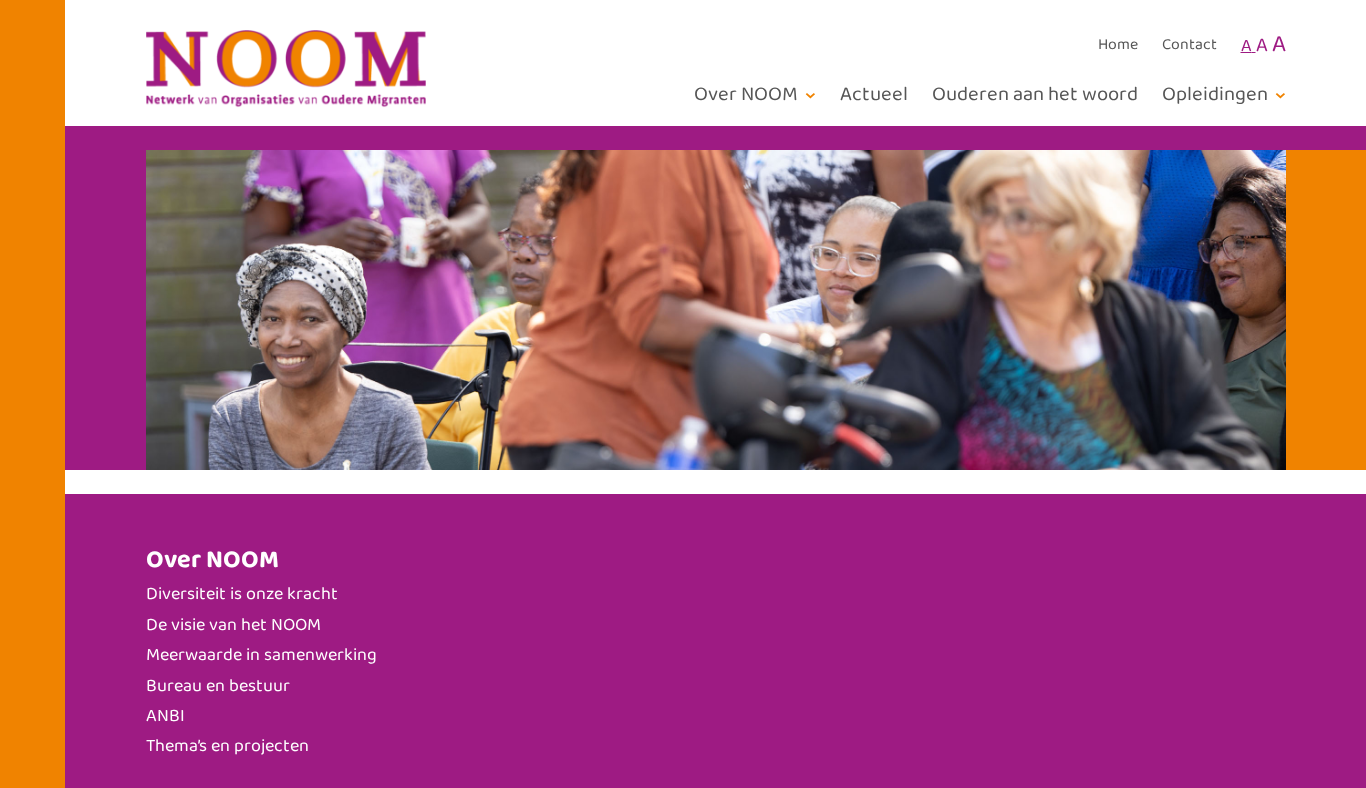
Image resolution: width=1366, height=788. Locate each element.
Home (1118, 45)
